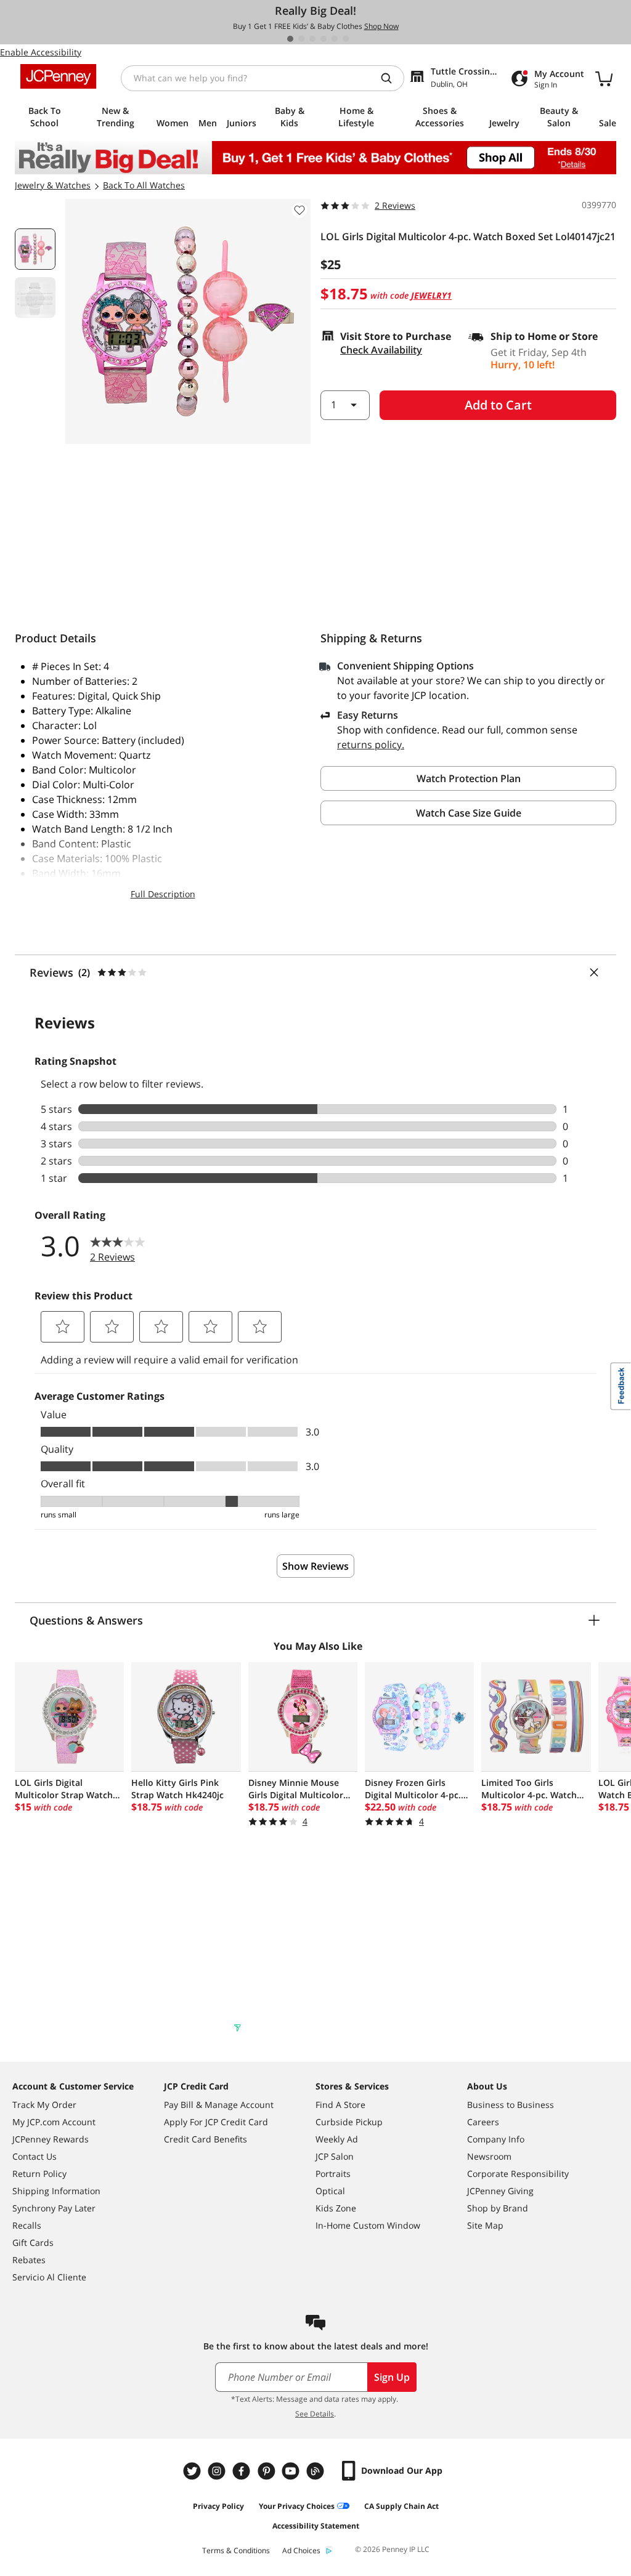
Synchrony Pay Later (54, 2208)
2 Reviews (395, 205)
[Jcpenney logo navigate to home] (58, 76)
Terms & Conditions (236, 2550)
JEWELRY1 (431, 295)
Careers (483, 2122)
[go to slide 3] (312, 39)
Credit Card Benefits (206, 2139)
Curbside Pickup (349, 2122)
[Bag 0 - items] (604, 78)
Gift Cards (33, 2243)
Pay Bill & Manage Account (219, 2105)
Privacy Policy (218, 2506)
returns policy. (371, 745)
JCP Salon (335, 2156)
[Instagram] (218, 2471)
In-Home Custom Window (368, 2225)
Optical (330, 2191)
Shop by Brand (498, 2208)
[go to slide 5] (335, 39)
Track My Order (44, 2105)
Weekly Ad (337, 2139)
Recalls (27, 2225)
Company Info (496, 2139)
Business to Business (511, 2105)
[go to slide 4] (324, 39)
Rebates (29, 2260)
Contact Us (35, 2156)
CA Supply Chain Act (401, 2506)
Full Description (163, 894)
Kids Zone (336, 2208)
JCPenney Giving (500, 2191)
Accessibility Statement (316, 2526)
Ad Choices (301, 2550)
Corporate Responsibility (518, 2174)
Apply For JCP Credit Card (216, 2122)
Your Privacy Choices (297, 2506)
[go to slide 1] (290, 39)
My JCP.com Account (54, 2122)
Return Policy (39, 2174)
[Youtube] (292, 2471)
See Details (315, 2414)
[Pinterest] (267, 2471)
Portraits (333, 2174)
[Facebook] (243, 2471)
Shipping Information (56, 2191)
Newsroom (489, 2156)
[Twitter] (193, 2471)
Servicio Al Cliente (49, 2277)
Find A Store (340, 2105)
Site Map (485, 2225)
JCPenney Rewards (51, 2139)
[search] (391, 78)
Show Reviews (315, 1566)
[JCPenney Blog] (317, 2471)
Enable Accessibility (41, 52)
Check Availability (381, 350)
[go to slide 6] (346, 39)
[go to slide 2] (301, 39)
